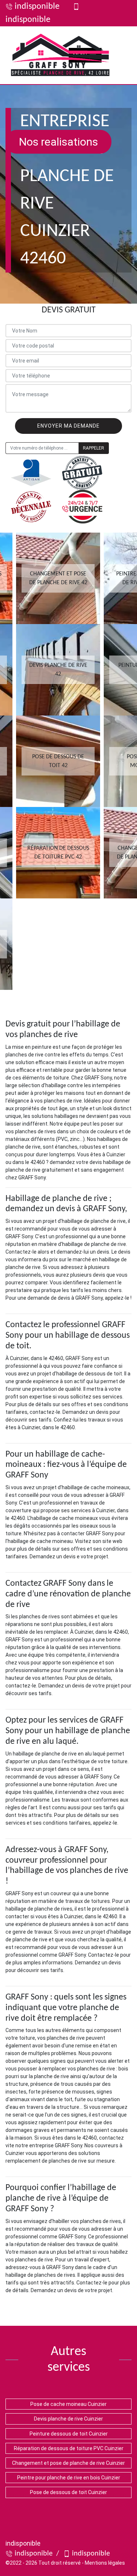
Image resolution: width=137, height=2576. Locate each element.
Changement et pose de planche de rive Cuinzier (68, 2463)
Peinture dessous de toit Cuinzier (69, 2434)
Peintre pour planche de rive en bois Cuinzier (69, 2478)
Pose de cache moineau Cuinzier (68, 2404)
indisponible (37, 7)
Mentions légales (105, 2563)
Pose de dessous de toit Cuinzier (68, 2492)
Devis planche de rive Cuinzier (68, 2419)
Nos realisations (58, 142)
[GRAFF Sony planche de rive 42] (60, 55)
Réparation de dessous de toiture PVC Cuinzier (69, 2448)
